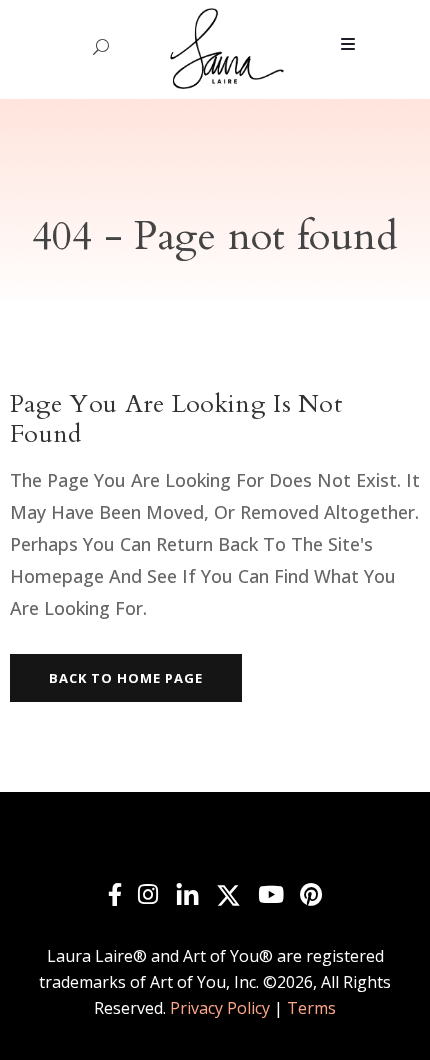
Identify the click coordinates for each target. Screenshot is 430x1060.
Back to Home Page (126, 678)
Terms (311, 1008)
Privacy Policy (220, 1008)
